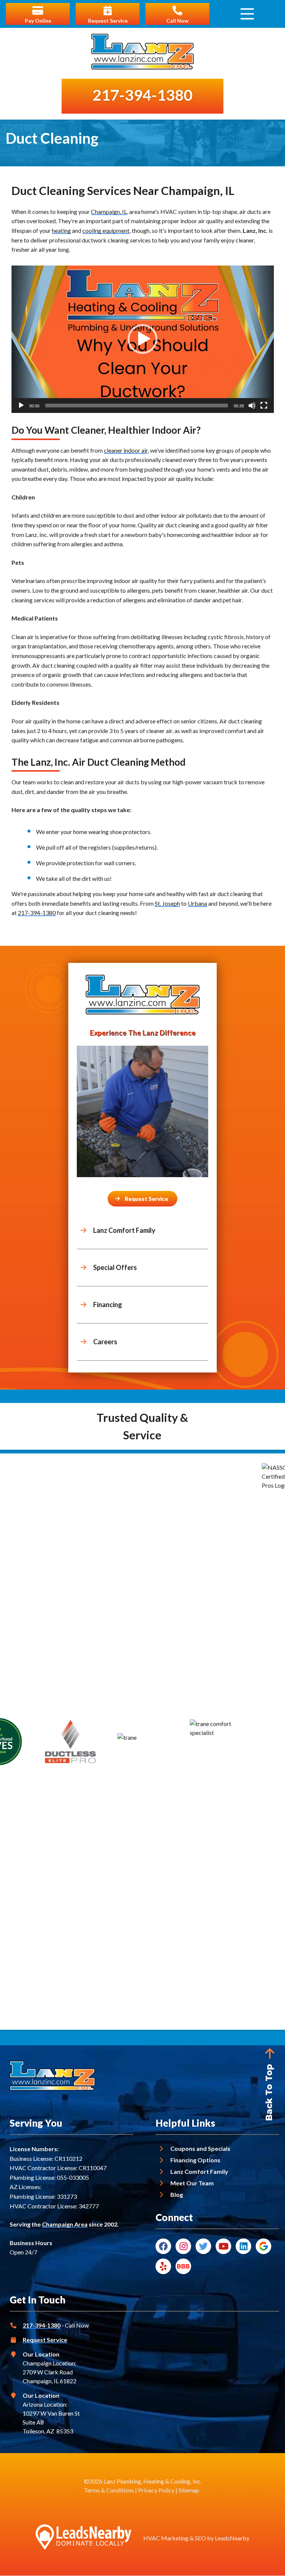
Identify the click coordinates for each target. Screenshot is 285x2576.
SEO (200, 2538)
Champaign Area (65, 2224)
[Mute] (252, 406)
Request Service (45, 2340)
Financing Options (195, 2160)
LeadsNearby (232, 2538)
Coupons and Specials (200, 2148)
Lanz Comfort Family (199, 2171)
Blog (177, 2194)
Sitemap (189, 2490)
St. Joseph (167, 903)
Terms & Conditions (109, 2490)
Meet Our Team (192, 2183)
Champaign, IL (109, 211)
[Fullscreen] (264, 406)
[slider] (137, 406)
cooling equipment (106, 230)
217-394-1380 (37, 913)
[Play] (21, 406)
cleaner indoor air (126, 450)
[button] (142, 339)
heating (61, 230)
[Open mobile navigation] (247, 14)
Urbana (197, 903)
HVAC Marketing (166, 2538)
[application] (143, 339)
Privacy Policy (156, 2490)
